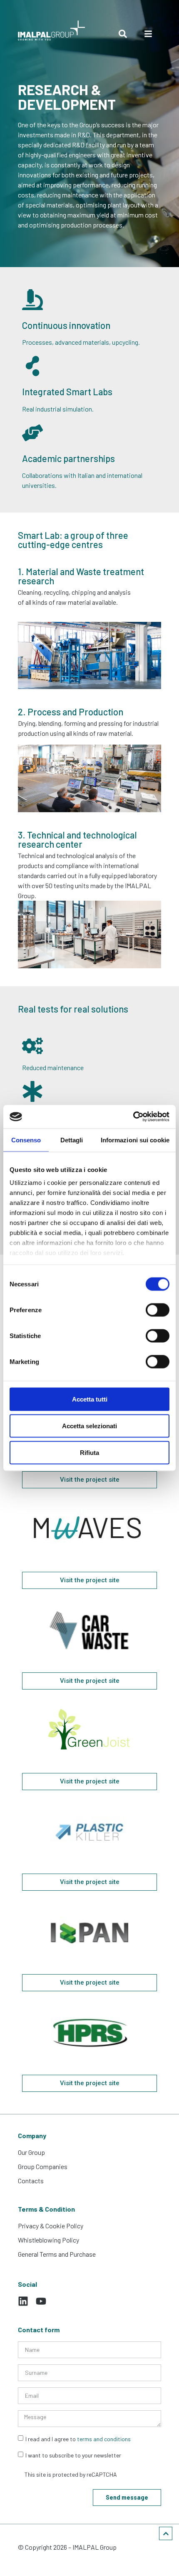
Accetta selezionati (89, 1426)
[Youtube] (41, 2301)
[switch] (158, 1310)
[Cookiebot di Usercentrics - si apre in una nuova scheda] (133, 1117)
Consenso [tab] (26, 1140)
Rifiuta (89, 1452)
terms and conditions (104, 2438)
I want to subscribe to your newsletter (73, 2455)
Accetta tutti (90, 1399)
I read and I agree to (78, 2438)
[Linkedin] (23, 2301)
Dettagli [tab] (72, 1140)
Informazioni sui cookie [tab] (135, 1140)
